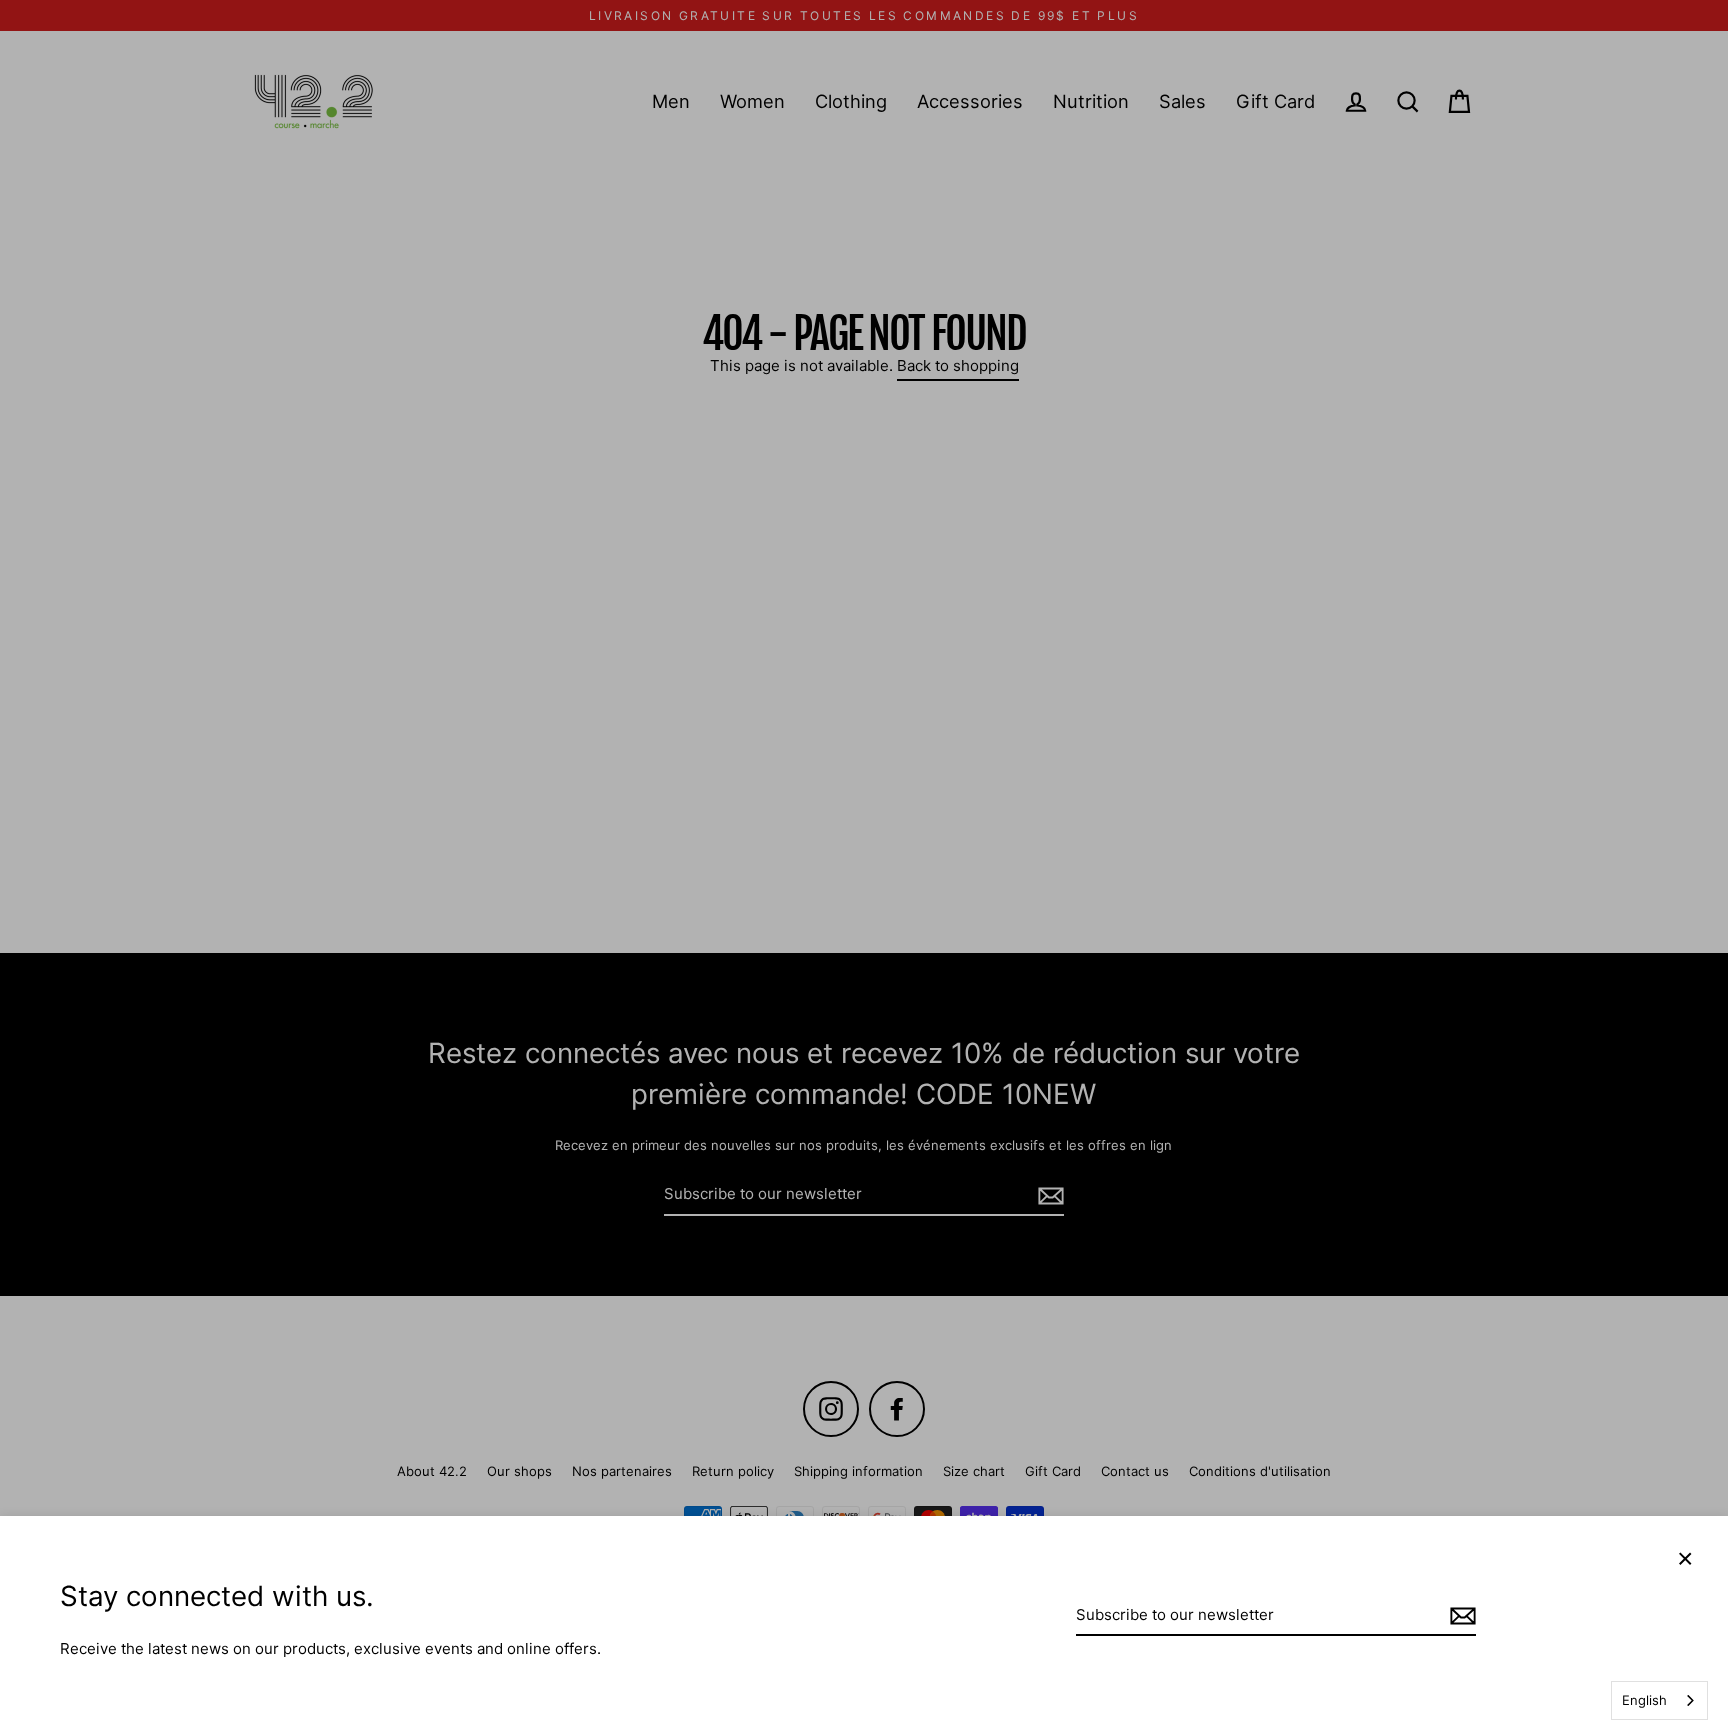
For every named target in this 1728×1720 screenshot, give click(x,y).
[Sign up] (1460, 1616)
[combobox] (1659, 1700)
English (1644, 1700)
